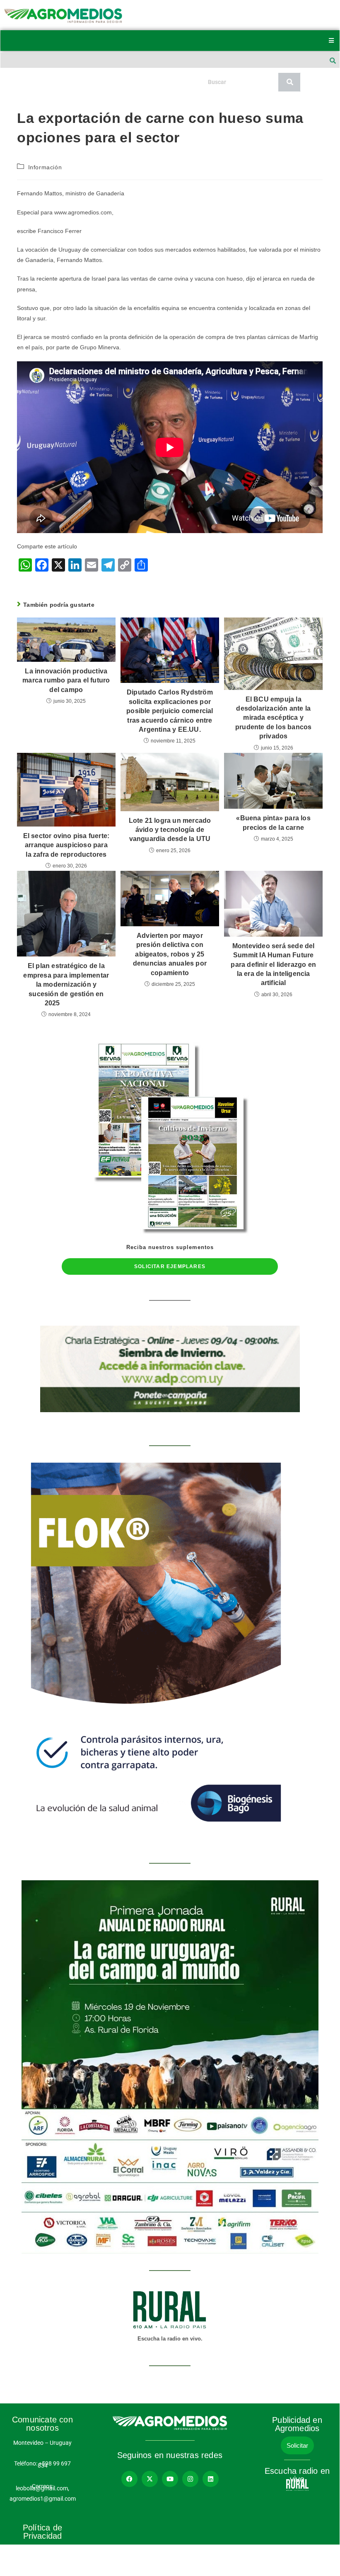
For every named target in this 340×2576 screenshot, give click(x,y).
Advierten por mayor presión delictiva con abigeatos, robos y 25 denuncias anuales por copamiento (170, 954)
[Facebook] (129, 2479)
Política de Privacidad (42, 2532)
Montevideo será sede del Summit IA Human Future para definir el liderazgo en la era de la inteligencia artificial (273, 965)
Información (45, 167)
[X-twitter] (150, 2479)
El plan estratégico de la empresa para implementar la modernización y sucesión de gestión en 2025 (66, 984)
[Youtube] (170, 2479)
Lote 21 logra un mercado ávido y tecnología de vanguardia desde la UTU (170, 830)
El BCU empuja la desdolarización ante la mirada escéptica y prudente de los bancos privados (273, 718)
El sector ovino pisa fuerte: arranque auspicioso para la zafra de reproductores (66, 845)
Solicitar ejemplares (170, 1266)
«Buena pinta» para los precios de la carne (273, 823)
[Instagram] (190, 2479)
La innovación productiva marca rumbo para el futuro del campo (66, 680)
